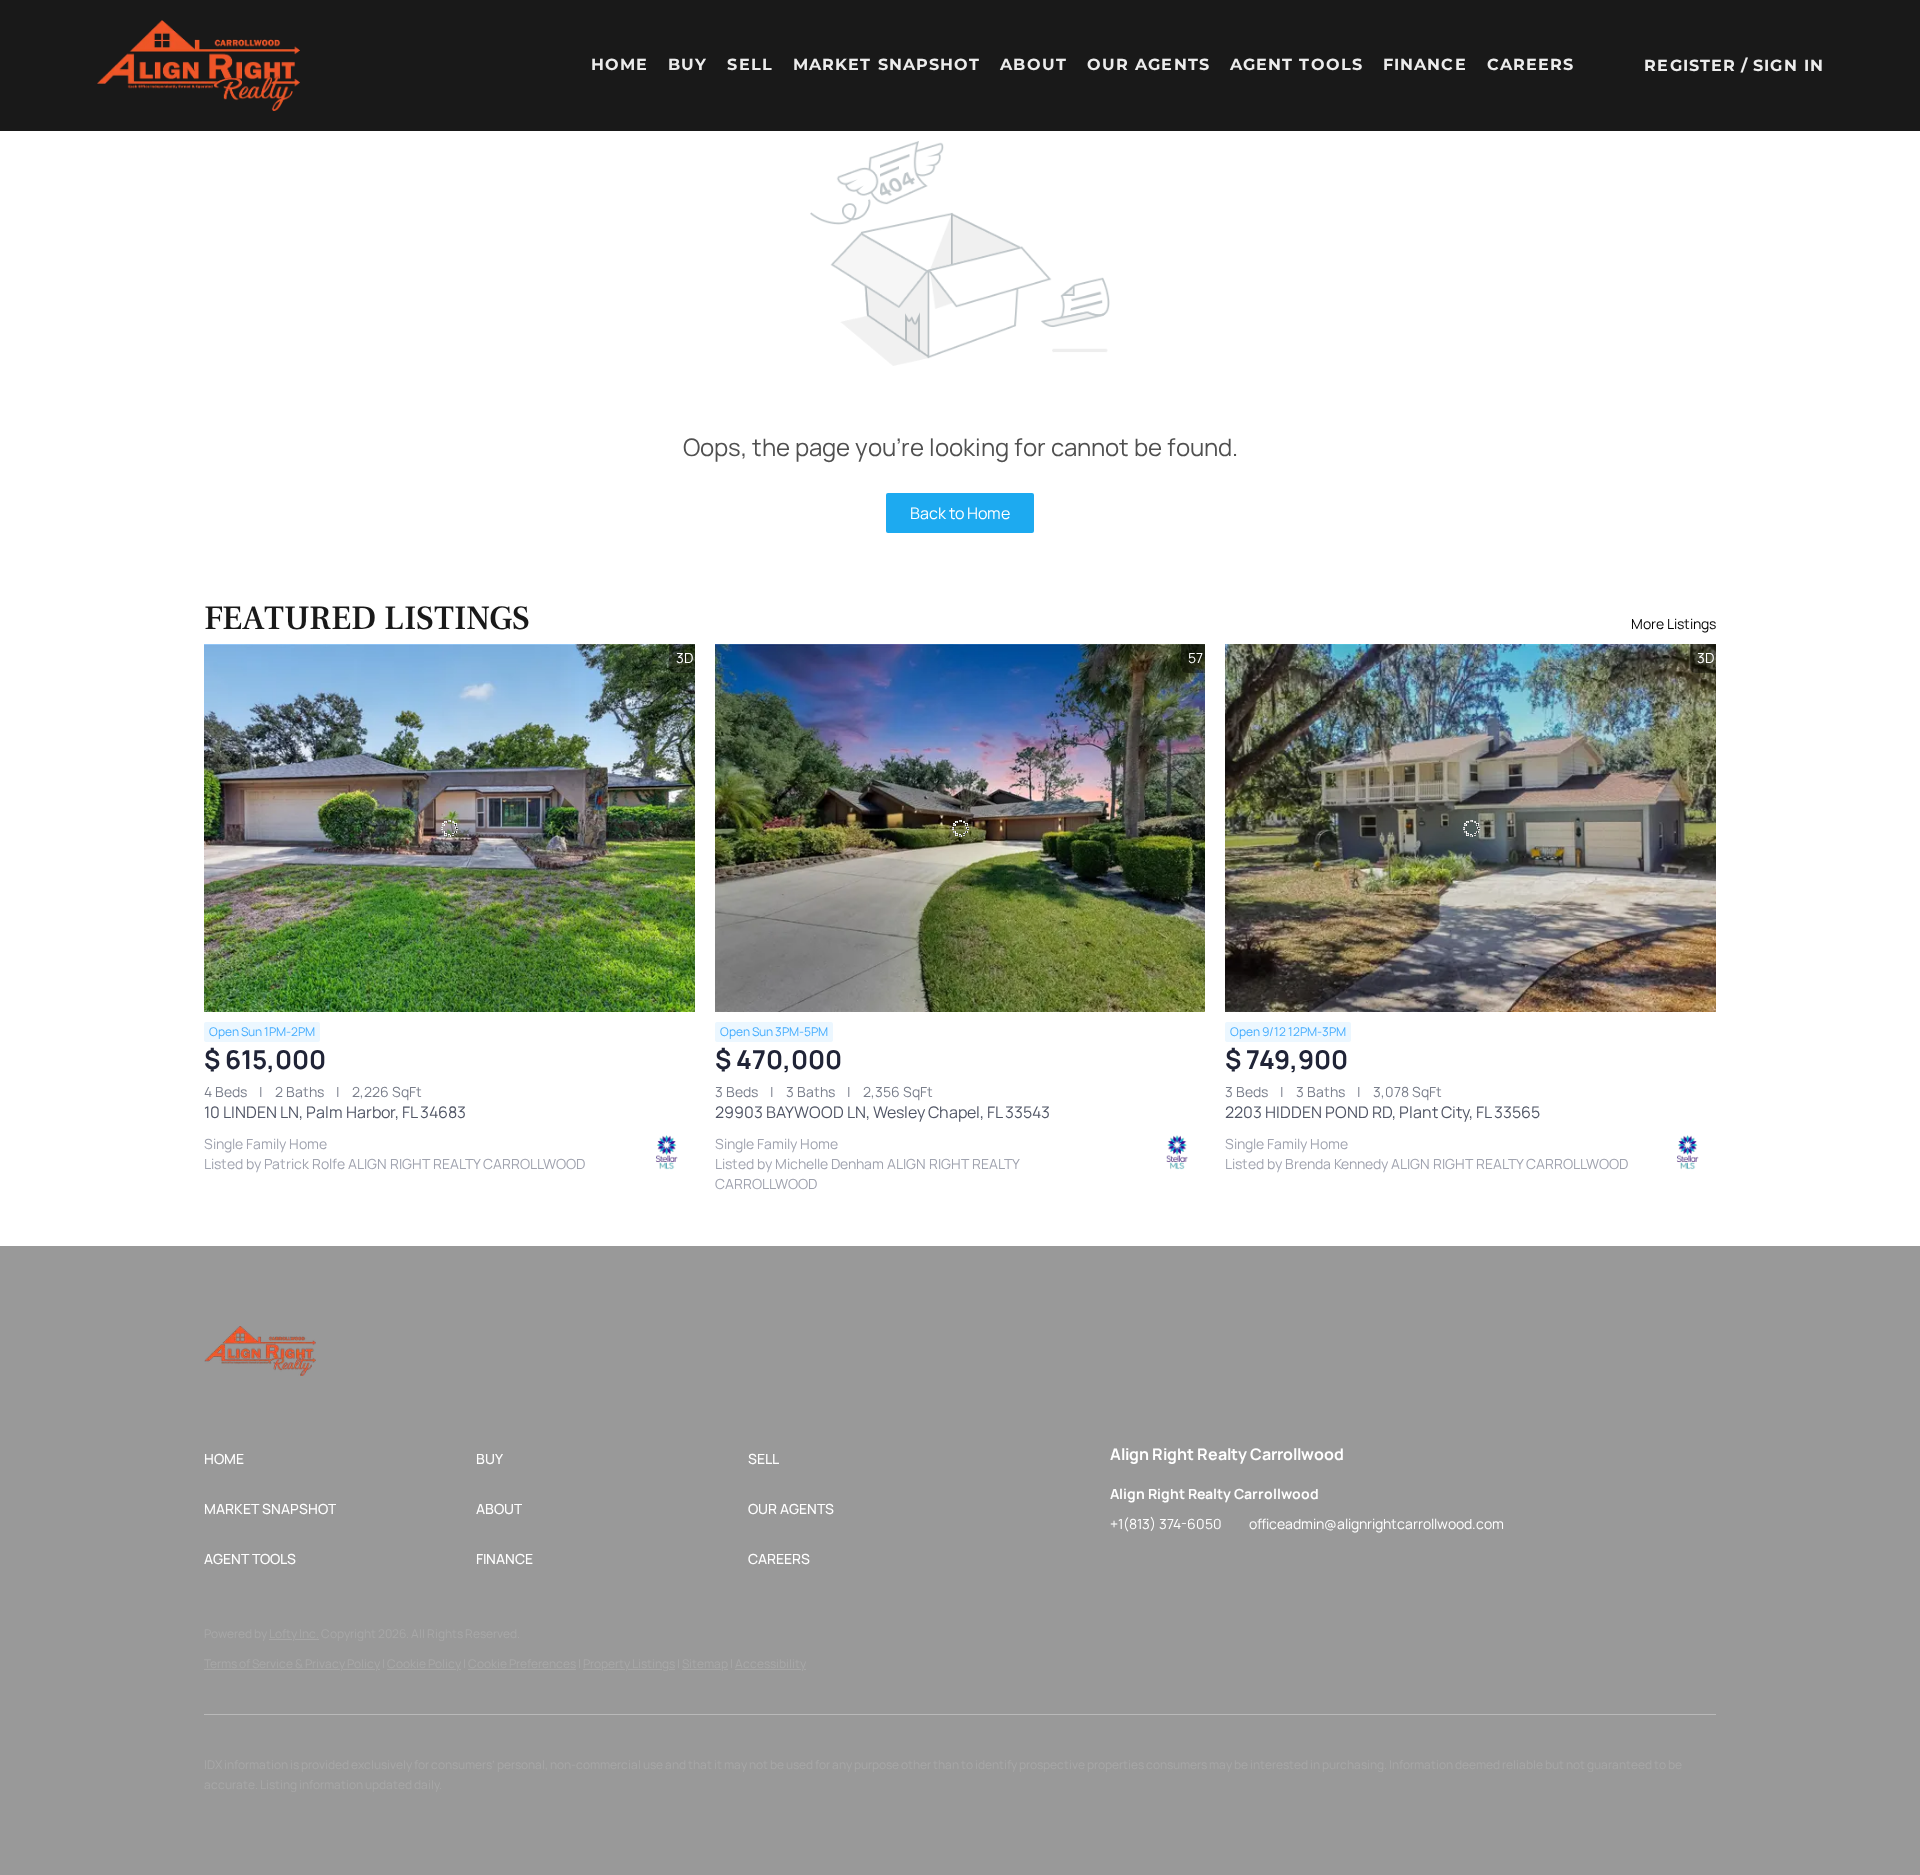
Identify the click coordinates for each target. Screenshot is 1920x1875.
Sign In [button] (1788, 65)
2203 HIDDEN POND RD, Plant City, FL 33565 (1382, 1112)
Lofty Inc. (294, 1633)
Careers (1531, 64)
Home (619, 64)
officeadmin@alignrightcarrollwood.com (1376, 1523)
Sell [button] (749, 64)
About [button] (1033, 64)
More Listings (1673, 623)
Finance (1425, 64)
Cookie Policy (424, 1663)
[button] (198, 65)
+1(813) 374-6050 (1166, 1523)
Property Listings (629, 1663)
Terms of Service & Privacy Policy (292, 1663)
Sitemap (705, 1663)
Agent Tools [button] (1296, 64)
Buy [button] (687, 64)
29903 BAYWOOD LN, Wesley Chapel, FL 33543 (882, 1112)
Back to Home (960, 513)
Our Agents (1148, 64)
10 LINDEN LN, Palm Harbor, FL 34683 (335, 1112)
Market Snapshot (887, 64)
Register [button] (1690, 65)
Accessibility (770, 1663)
